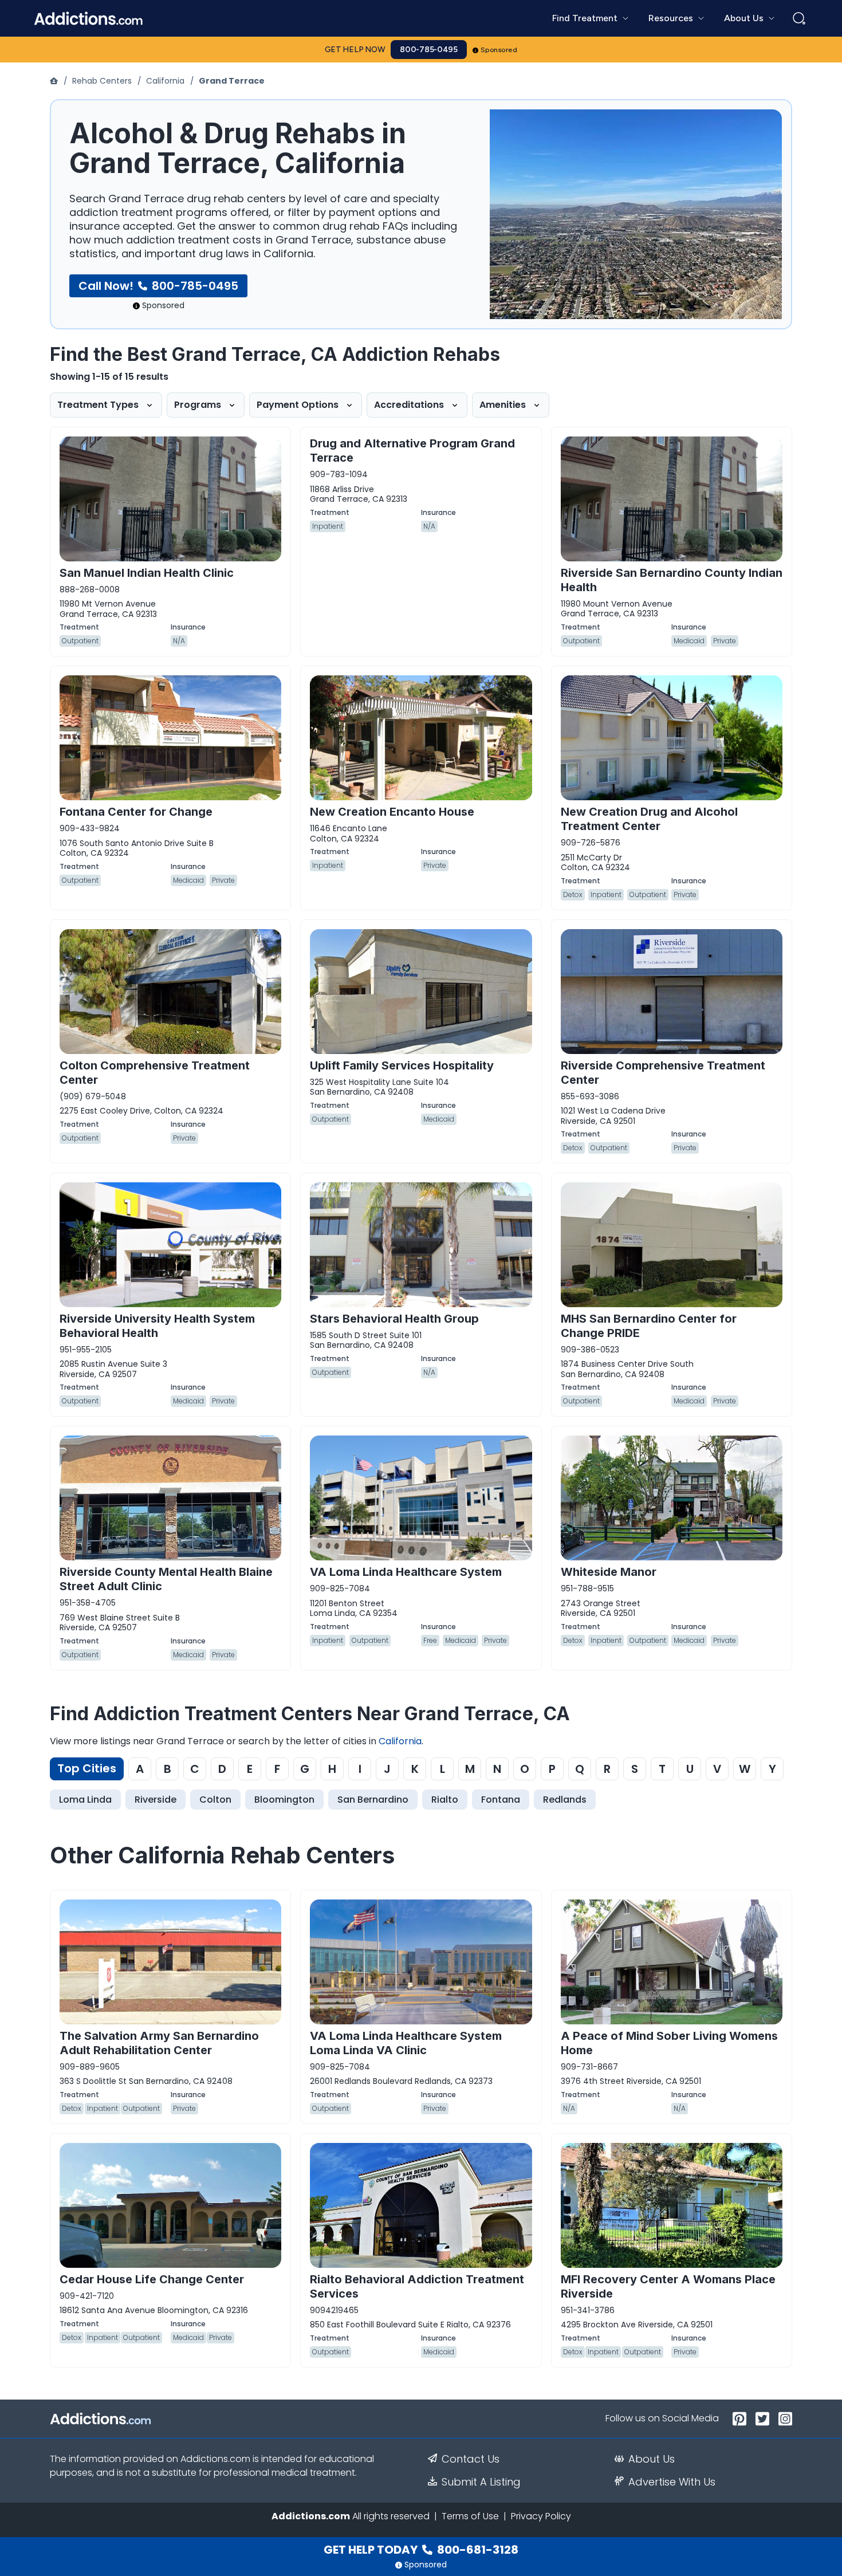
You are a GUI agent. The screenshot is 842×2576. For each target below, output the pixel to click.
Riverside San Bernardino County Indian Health (672, 580)
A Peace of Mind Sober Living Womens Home (669, 2043)
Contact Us (471, 2459)
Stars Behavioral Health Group (394, 1319)
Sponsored (499, 50)
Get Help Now (355, 50)
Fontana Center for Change (136, 812)
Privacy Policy (541, 2516)
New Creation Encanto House (392, 812)
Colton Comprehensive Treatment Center (155, 1073)
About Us (652, 2459)
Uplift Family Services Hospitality (402, 1065)
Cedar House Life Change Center (152, 2279)
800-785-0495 (429, 50)
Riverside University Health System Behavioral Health (157, 1326)
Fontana (501, 1800)
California (165, 81)
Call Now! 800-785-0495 (158, 286)
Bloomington (284, 1800)
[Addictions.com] (55, 81)
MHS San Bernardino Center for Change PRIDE (649, 1326)
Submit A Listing (481, 2482)
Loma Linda (85, 1800)
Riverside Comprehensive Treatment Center (663, 1073)
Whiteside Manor (609, 1572)
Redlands (565, 1800)
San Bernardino (373, 1800)
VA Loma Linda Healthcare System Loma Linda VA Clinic (406, 2043)
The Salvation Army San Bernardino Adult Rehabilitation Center (159, 2043)
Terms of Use (470, 2516)
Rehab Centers (102, 81)
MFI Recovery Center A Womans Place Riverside (668, 2286)
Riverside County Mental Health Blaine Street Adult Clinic (166, 1579)
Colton (215, 1800)
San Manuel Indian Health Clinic (147, 573)
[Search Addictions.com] (799, 18)
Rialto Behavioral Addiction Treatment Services (417, 2286)
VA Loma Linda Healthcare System (406, 1572)
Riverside (156, 1800)
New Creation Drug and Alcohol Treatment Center (649, 819)
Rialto (445, 1800)
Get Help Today (421, 2550)
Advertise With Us (672, 2482)
